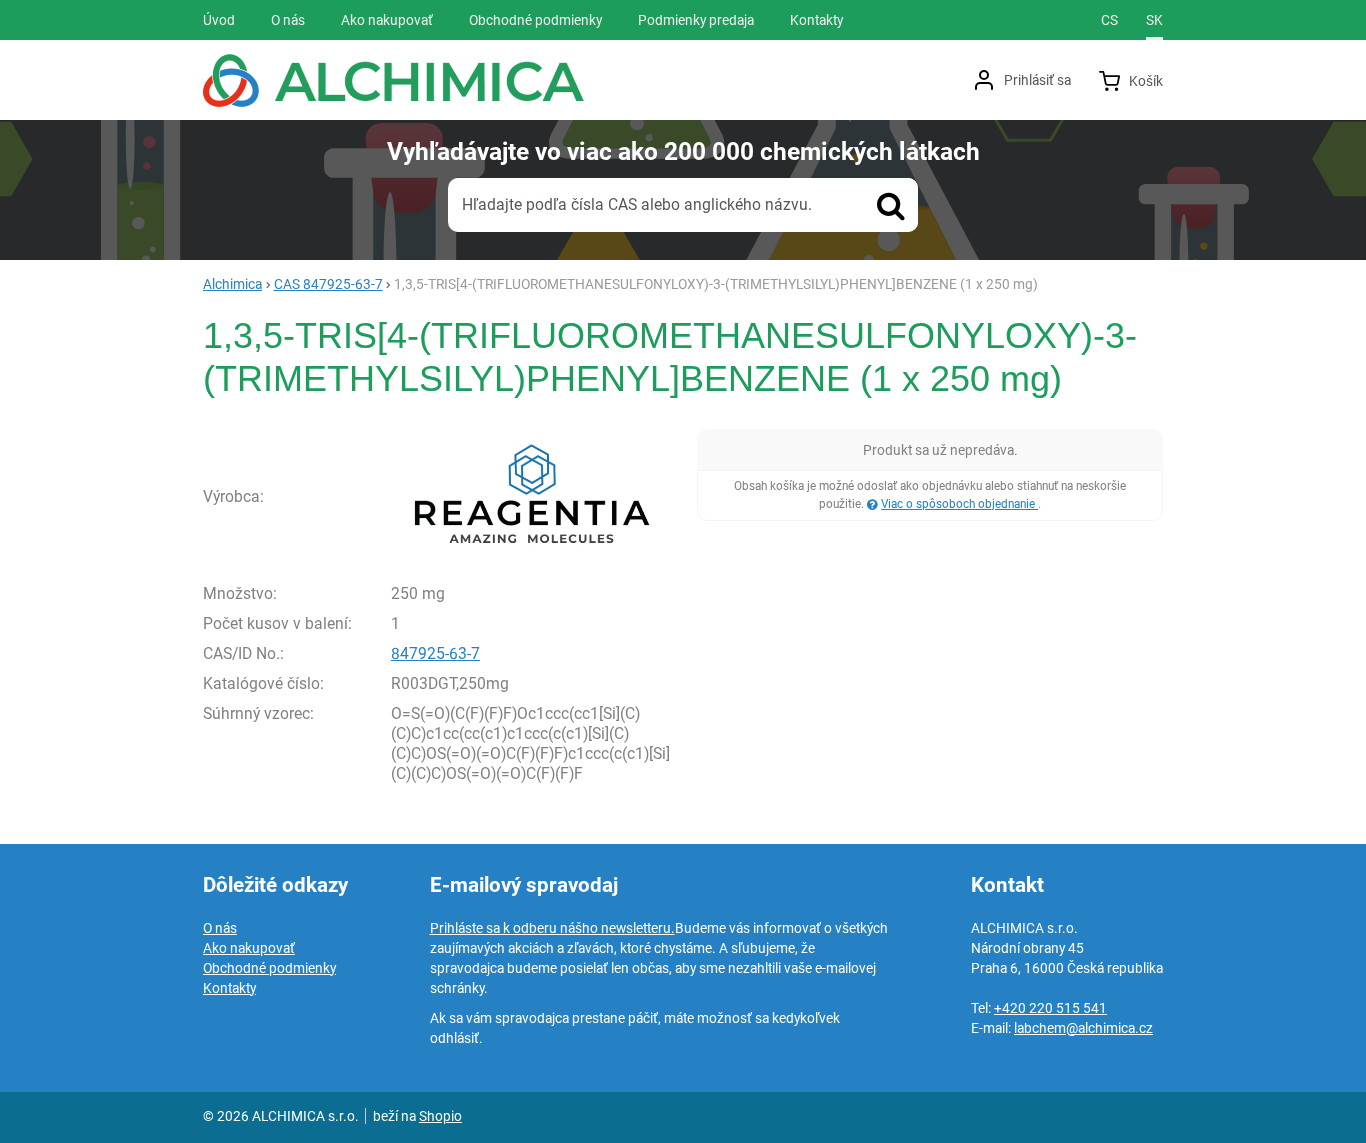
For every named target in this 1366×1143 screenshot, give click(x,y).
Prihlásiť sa (1037, 80)
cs (1109, 20)
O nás (220, 928)
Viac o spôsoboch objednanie (959, 504)
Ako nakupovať (249, 948)
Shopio (440, 1116)
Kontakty (229, 988)
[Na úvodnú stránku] (393, 80)
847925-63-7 (435, 653)
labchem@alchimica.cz (1083, 1028)
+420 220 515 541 (1050, 1008)
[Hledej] (891, 205)
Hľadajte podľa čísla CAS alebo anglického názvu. (637, 204)
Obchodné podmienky (269, 968)
